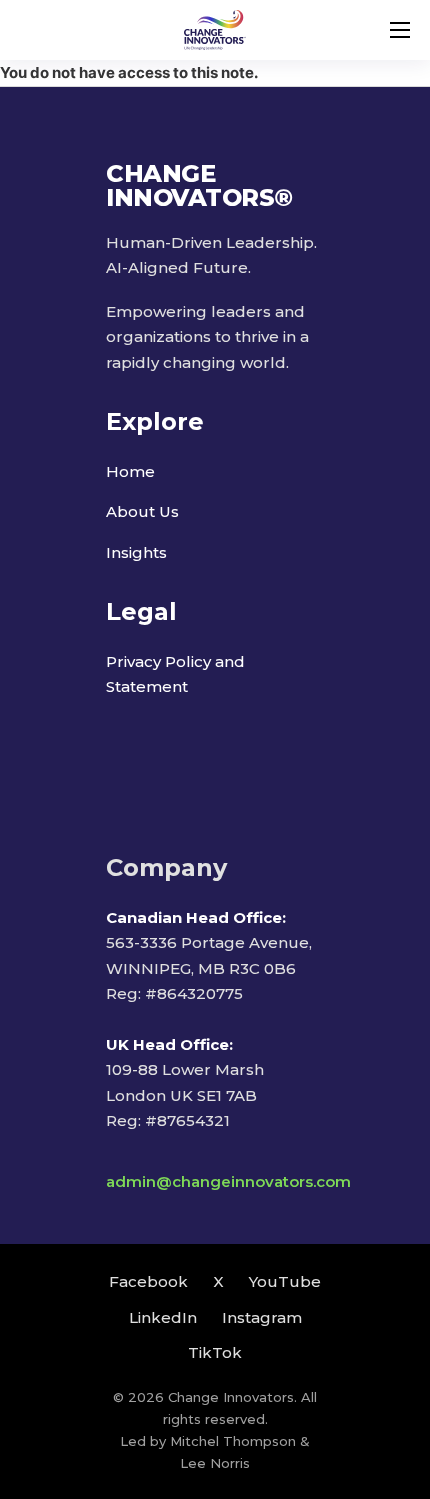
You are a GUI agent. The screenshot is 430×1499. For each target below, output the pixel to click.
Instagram (262, 1317)
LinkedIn (163, 1317)
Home (130, 471)
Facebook (148, 1281)
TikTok (215, 1352)
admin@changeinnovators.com (228, 1181)
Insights (136, 552)
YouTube (285, 1281)
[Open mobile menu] (400, 30)
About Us (142, 511)
